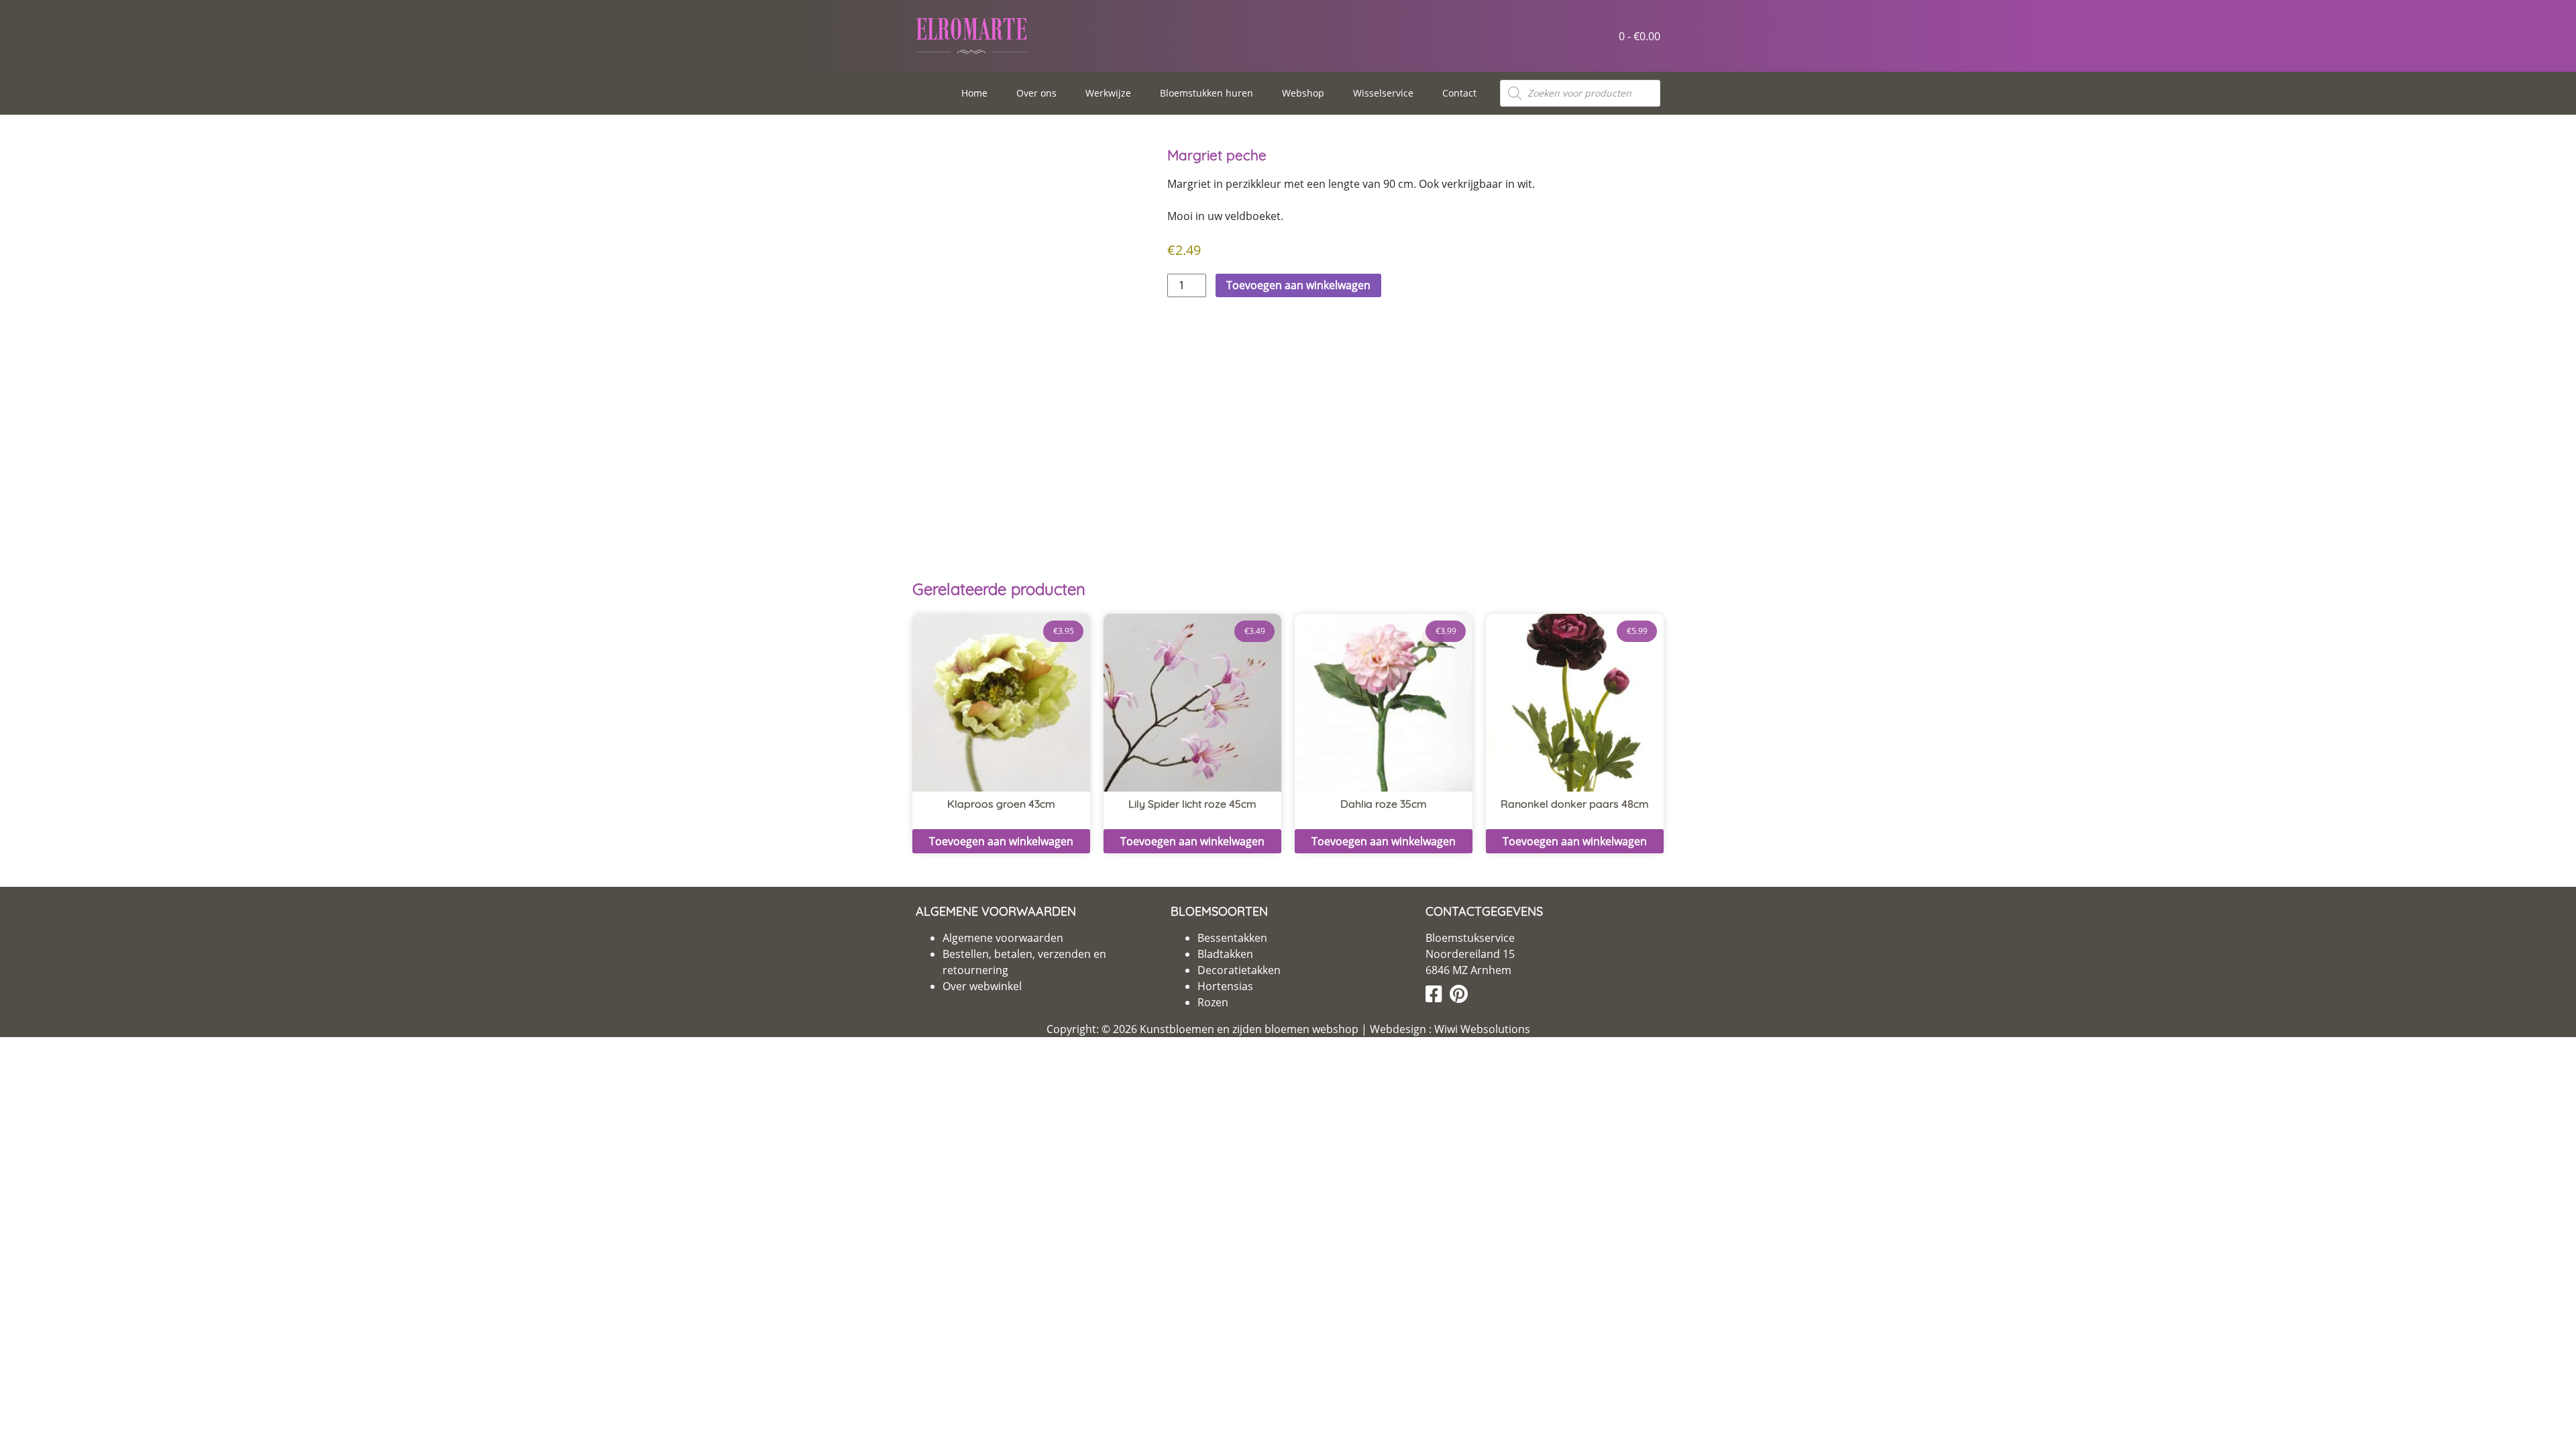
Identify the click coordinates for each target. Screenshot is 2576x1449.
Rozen (1213, 1002)
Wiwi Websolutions (1481, 1029)
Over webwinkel (982, 986)
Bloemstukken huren (1206, 93)
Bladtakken (1225, 954)
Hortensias (1225, 986)
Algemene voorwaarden (1003, 938)
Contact (1459, 93)
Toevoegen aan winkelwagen (1298, 285)
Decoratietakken (1239, 970)
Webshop (1303, 93)
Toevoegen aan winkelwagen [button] (1001, 841)
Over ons (1036, 93)
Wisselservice (1383, 93)
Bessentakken (1232, 938)
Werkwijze (1108, 93)
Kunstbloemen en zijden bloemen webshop (1249, 1029)
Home (974, 93)
